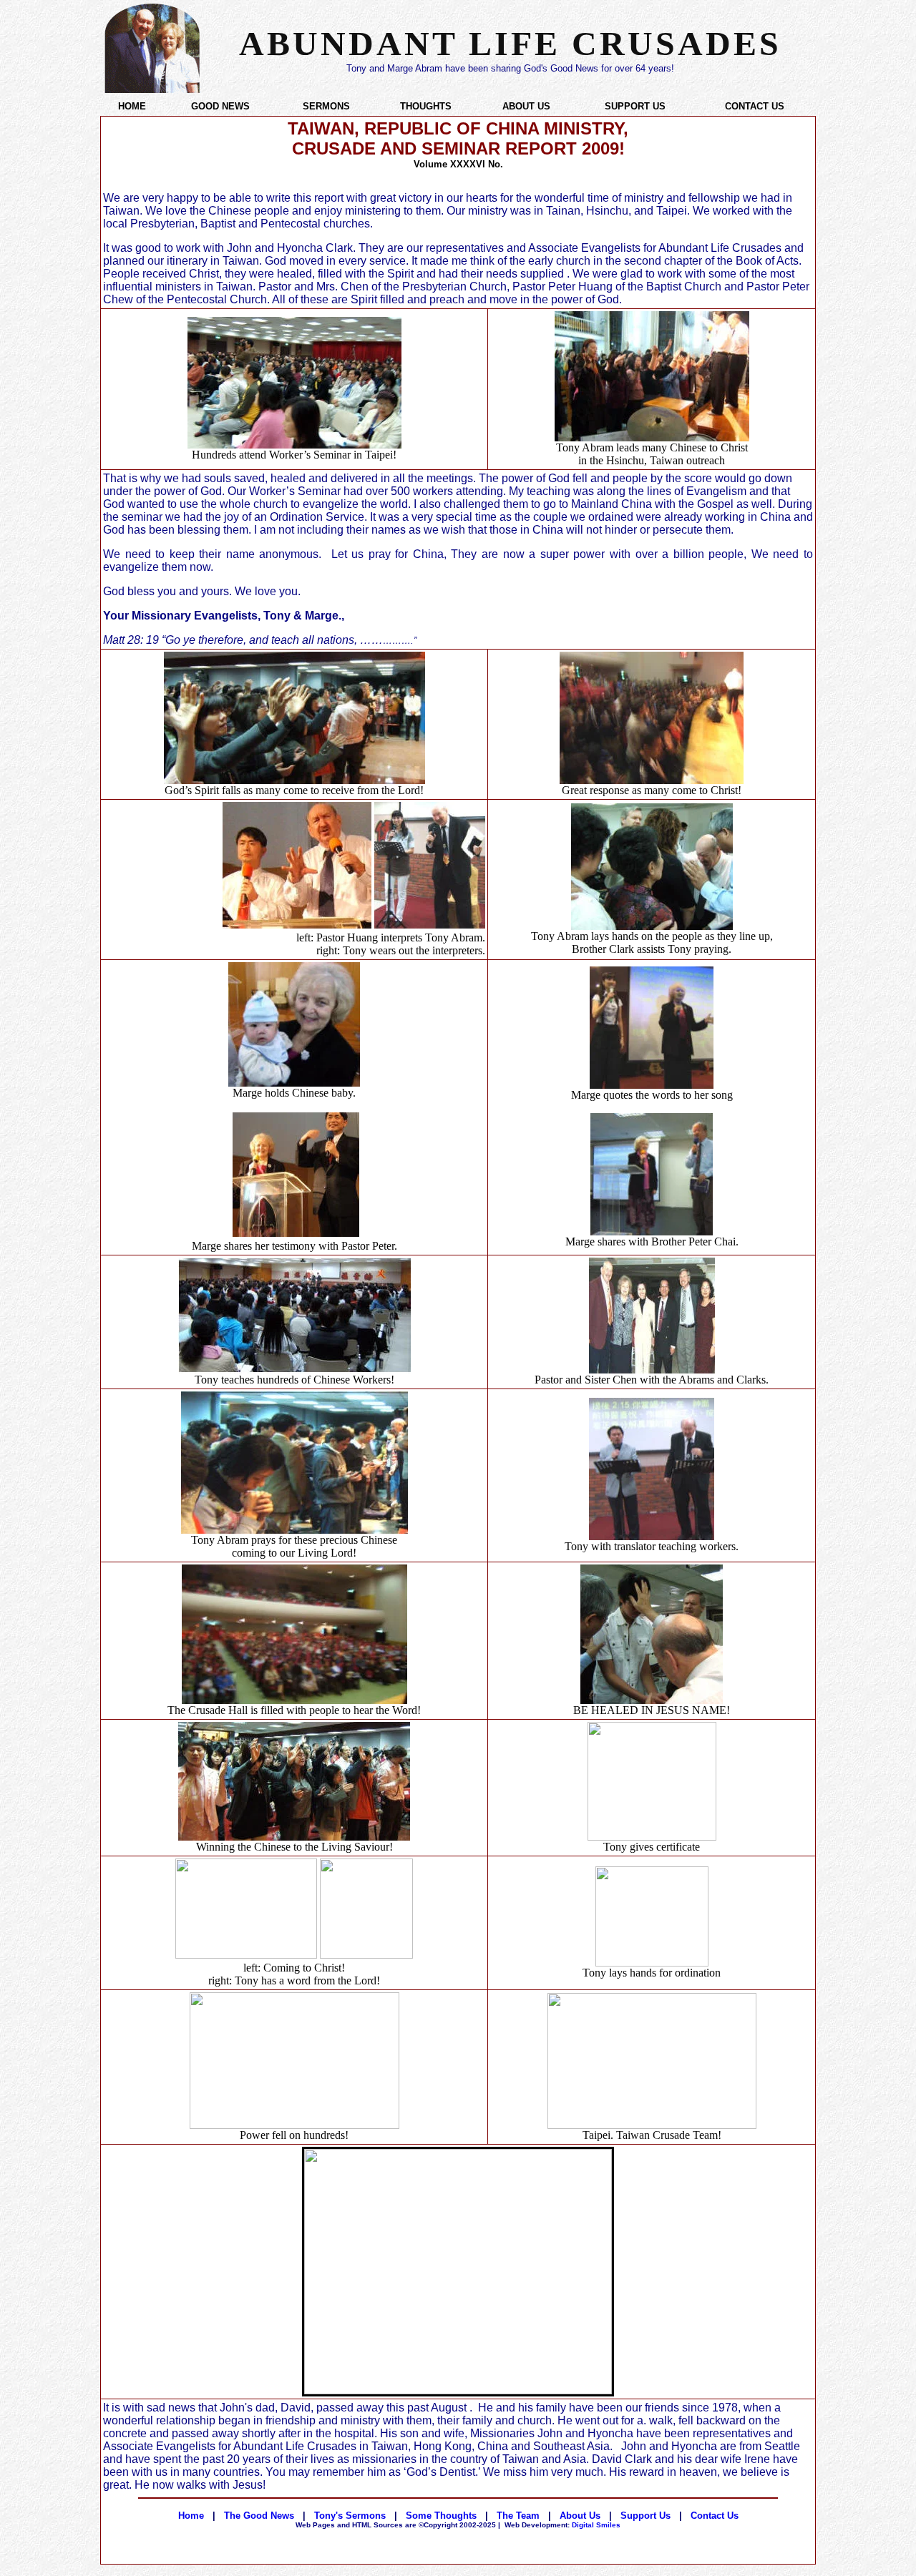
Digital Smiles (562, 2525)
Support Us (645, 2516)
